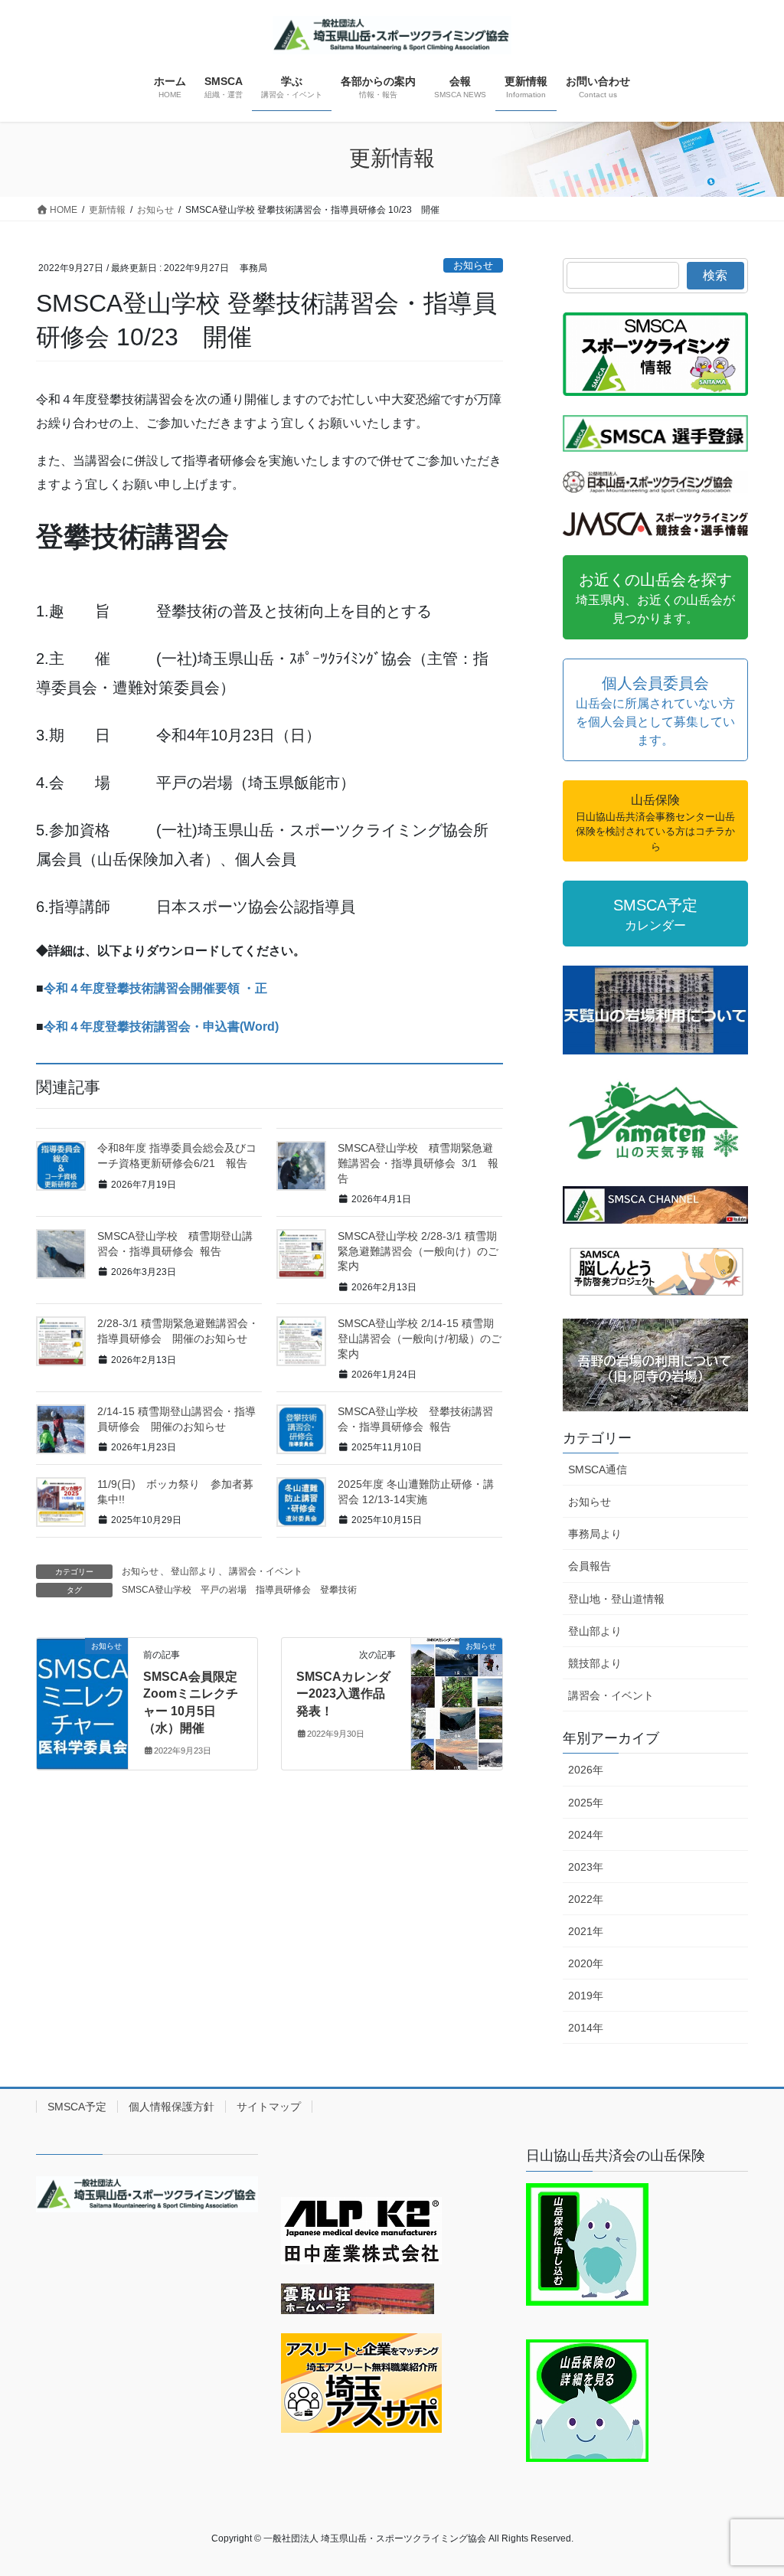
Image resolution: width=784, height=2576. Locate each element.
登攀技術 (338, 1590)
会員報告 (590, 1566)
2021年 (586, 1931)
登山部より (194, 1571)
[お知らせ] (82, 1694)
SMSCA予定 (77, 2107)
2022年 (586, 1899)
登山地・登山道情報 (616, 1599)
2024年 (586, 1835)
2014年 (586, 2028)
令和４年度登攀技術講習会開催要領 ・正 (155, 988)
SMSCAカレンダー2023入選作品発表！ (343, 1694)
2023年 (586, 1867)
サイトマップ (269, 2107)
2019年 (586, 1996)
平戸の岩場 (224, 1590)
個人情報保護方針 (171, 2107)
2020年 (586, 1963)
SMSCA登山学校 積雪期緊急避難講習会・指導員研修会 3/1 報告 (418, 1163)
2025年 (586, 1803)
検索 (715, 275)
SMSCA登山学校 (157, 1590)
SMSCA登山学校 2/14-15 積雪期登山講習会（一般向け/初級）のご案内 (420, 1338)
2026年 (586, 1770)
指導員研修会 (283, 1590)
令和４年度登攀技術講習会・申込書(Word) (161, 1026)
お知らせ (473, 265)
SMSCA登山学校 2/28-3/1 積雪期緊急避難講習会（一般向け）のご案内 (418, 1251)
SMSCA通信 (598, 1469)
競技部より (595, 1663)
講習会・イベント (266, 1571)
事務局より (595, 1534)
